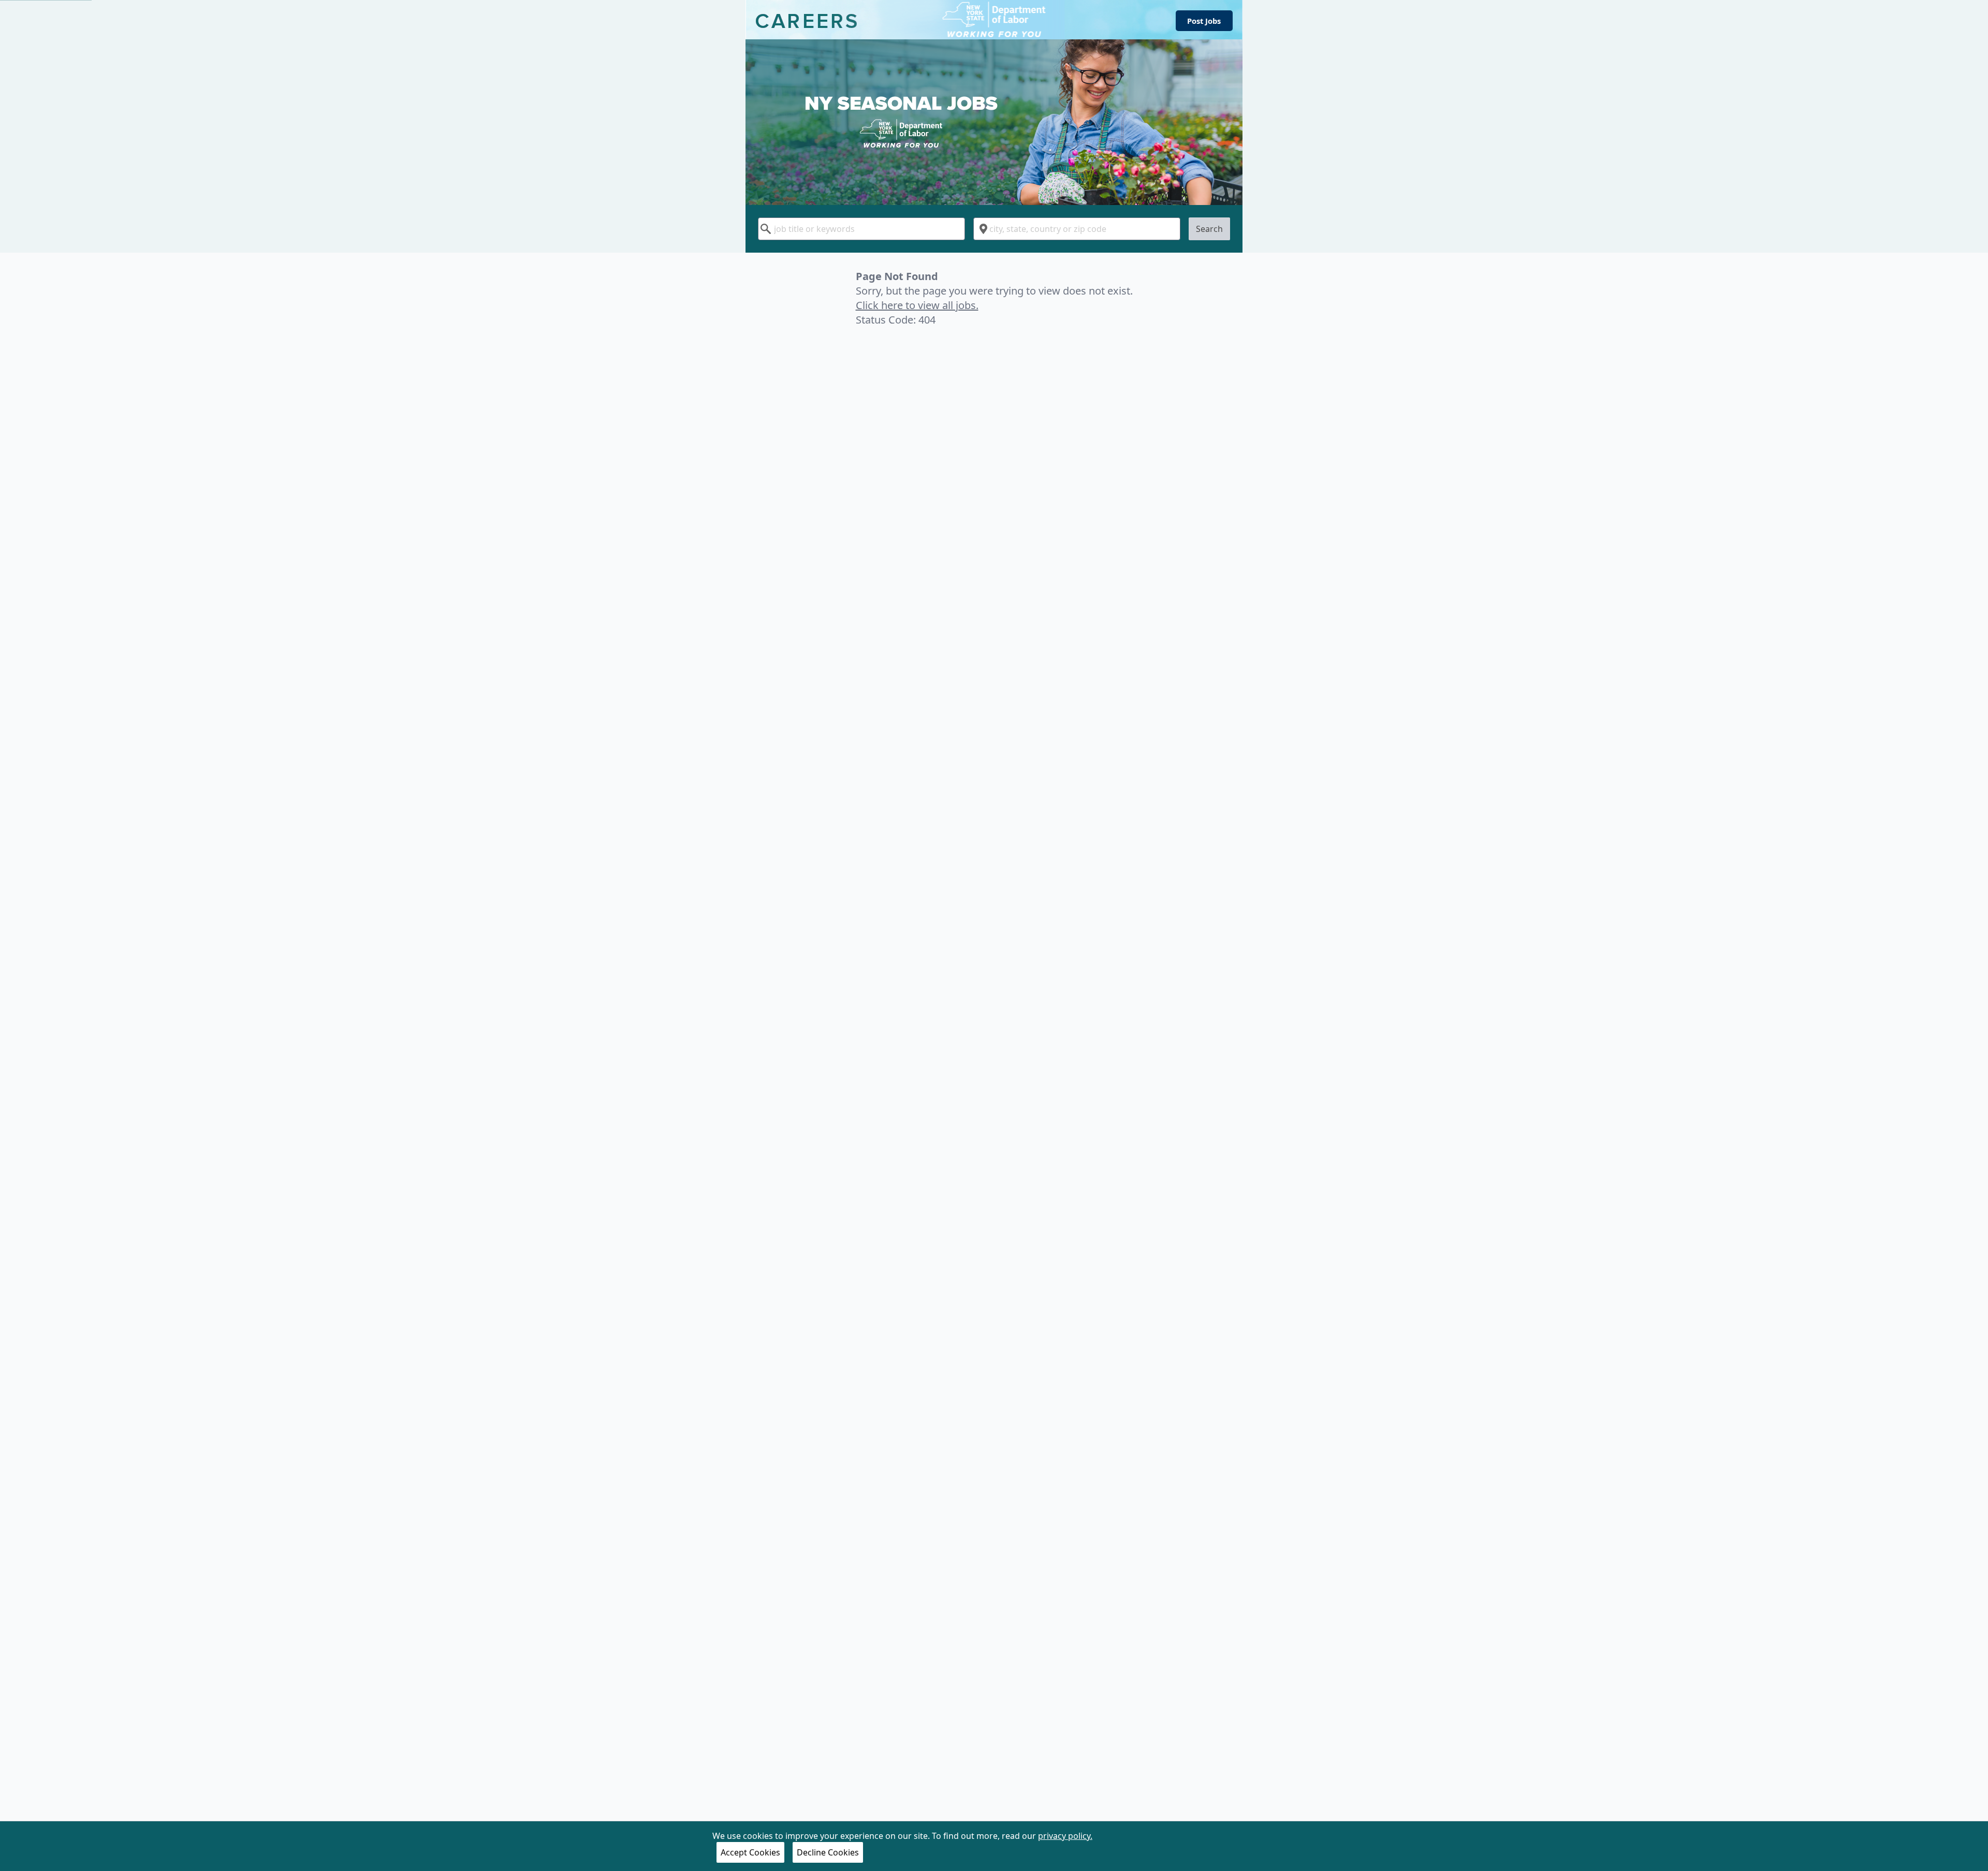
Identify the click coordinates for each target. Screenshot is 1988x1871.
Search (1209, 229)
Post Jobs (1204, 21)
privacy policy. (1065, 1836)
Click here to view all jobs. (917, 305)
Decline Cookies (828, 1852)
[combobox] (861, 229)
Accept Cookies (750, 1852)
